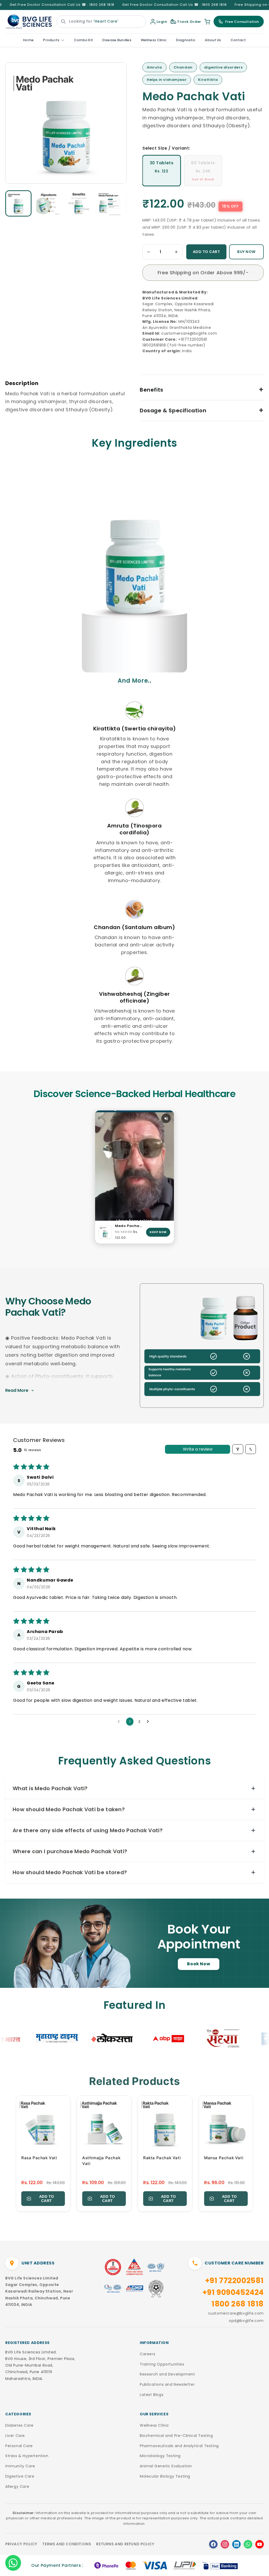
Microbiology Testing (160, 2456)
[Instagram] (225, 2544)
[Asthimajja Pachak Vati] (104, 2123)
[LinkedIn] (236, 2544)
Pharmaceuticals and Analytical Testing (179, 2446)
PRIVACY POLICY (21, 2544)
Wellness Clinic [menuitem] (154, 40)
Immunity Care (20, 2466)
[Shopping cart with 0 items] (207, 22)
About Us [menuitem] (213, 40)
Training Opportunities (162, 2364)
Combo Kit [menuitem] (84, 40)
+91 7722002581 (234, 2281)
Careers (148, 2354)
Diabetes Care (19, 2425)
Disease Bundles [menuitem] (117, 40)
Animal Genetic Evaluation (166, 2466)
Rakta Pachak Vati (162, 2158)
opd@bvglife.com (246, 2321)
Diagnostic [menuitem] (186, 40)
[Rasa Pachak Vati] (43, 2123)
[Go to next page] (149, 1722)
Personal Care (19, 2446)
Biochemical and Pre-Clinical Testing (176, 2436)
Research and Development (167, 2374)
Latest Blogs (152, 2395)
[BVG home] (29, 22)
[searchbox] (101, 22)
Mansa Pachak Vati (224, 2158)
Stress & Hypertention (27, 2456)
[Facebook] (213, 2544)
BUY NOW (246, 252)
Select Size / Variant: (166, 148)
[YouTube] (260, 2544)
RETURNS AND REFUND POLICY (125, 2544)
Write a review (198, 1449)
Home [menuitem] (28, 40)
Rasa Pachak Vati (39, 2158)
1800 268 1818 (238, 2304)
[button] (18, 203)
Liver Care (15, 2436)
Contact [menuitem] (238, 40)
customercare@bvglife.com (236, 2313)
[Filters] (238, 1449)
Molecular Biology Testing (165, 2476)
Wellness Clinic (154, 2425)
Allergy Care (17, 2487)
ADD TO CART (206, 252)
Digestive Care (20, 2476)
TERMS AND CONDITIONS (67, 2544)
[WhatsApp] (248, 2544)
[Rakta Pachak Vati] (165, 2123)
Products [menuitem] (51, 40)
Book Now (199, 1964)
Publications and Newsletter (167, 2384)
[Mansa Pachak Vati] (226, 2123)
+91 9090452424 (233, 2292)
